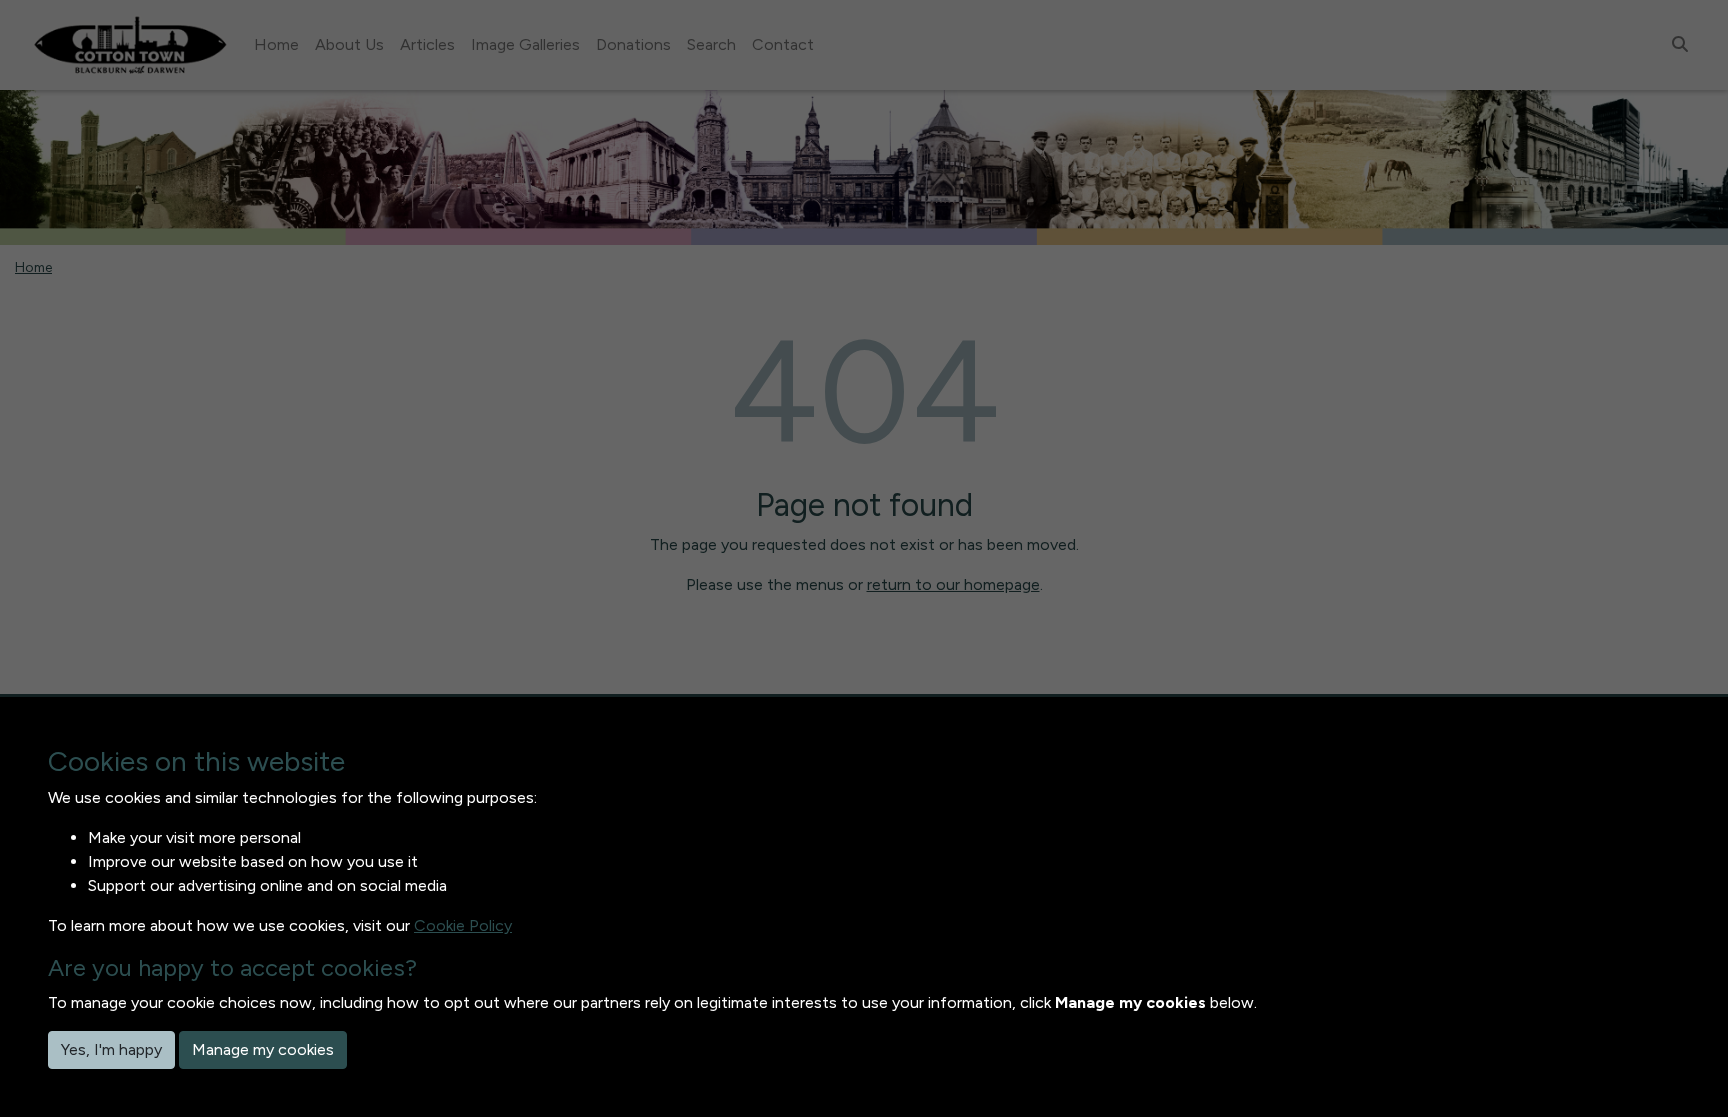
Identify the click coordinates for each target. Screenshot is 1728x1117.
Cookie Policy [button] (463, 925)
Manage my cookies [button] (263, 1049)
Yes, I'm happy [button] (111, 1049)
